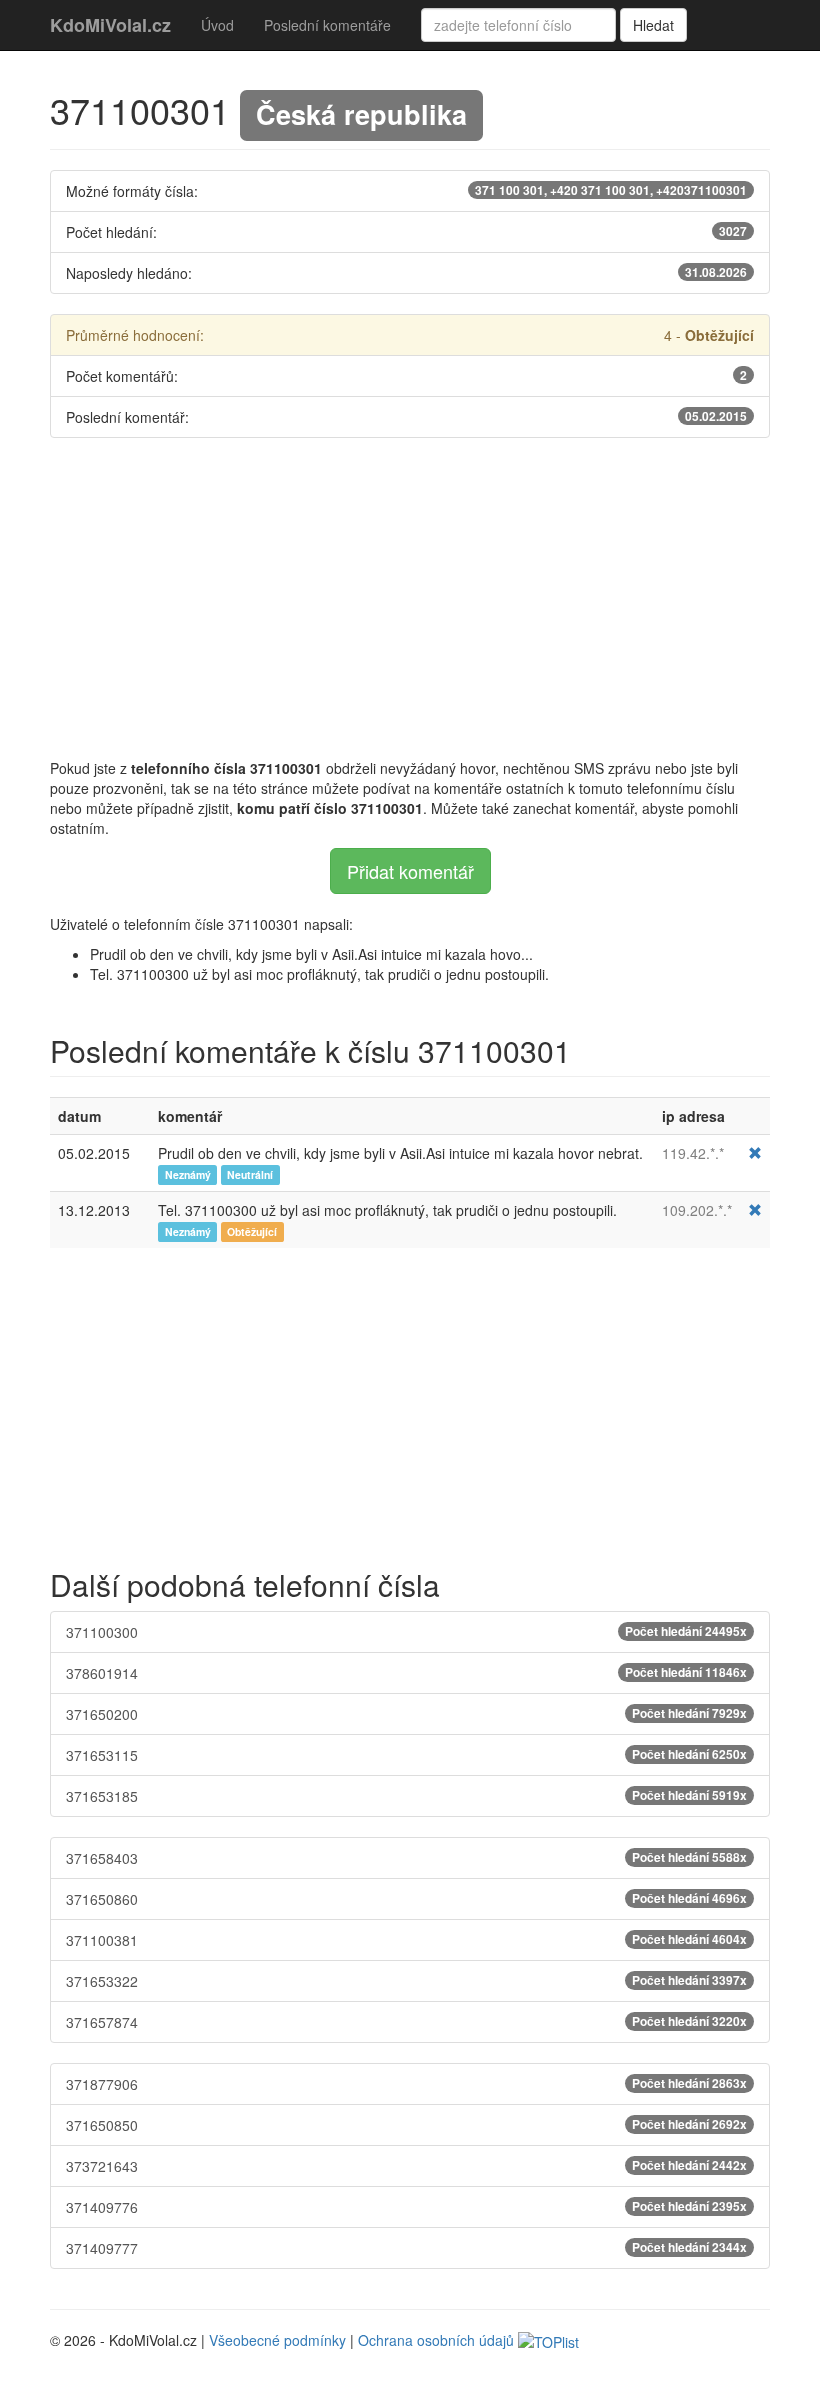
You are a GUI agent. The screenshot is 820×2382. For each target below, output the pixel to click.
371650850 (406, 2125)
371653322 (406, 1981)
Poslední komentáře (327, 25)
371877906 (406, 2084)
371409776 (406, 2207)
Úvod (217, 25)
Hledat (653, 25)
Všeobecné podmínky (277, 2340)
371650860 (406, 1899)
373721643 (406, 2166)
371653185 (406, 1796)
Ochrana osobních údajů (436, 2340)
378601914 (406, 1673)
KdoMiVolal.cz (110, 25)
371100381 (406, 1940)
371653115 (406, 1755)
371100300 (406, 1632)
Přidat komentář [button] (410, 871)
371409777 (406, 2248)
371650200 (406, 1714)
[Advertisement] (410, 598)
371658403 (406, 1858)
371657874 (406, 2022)
